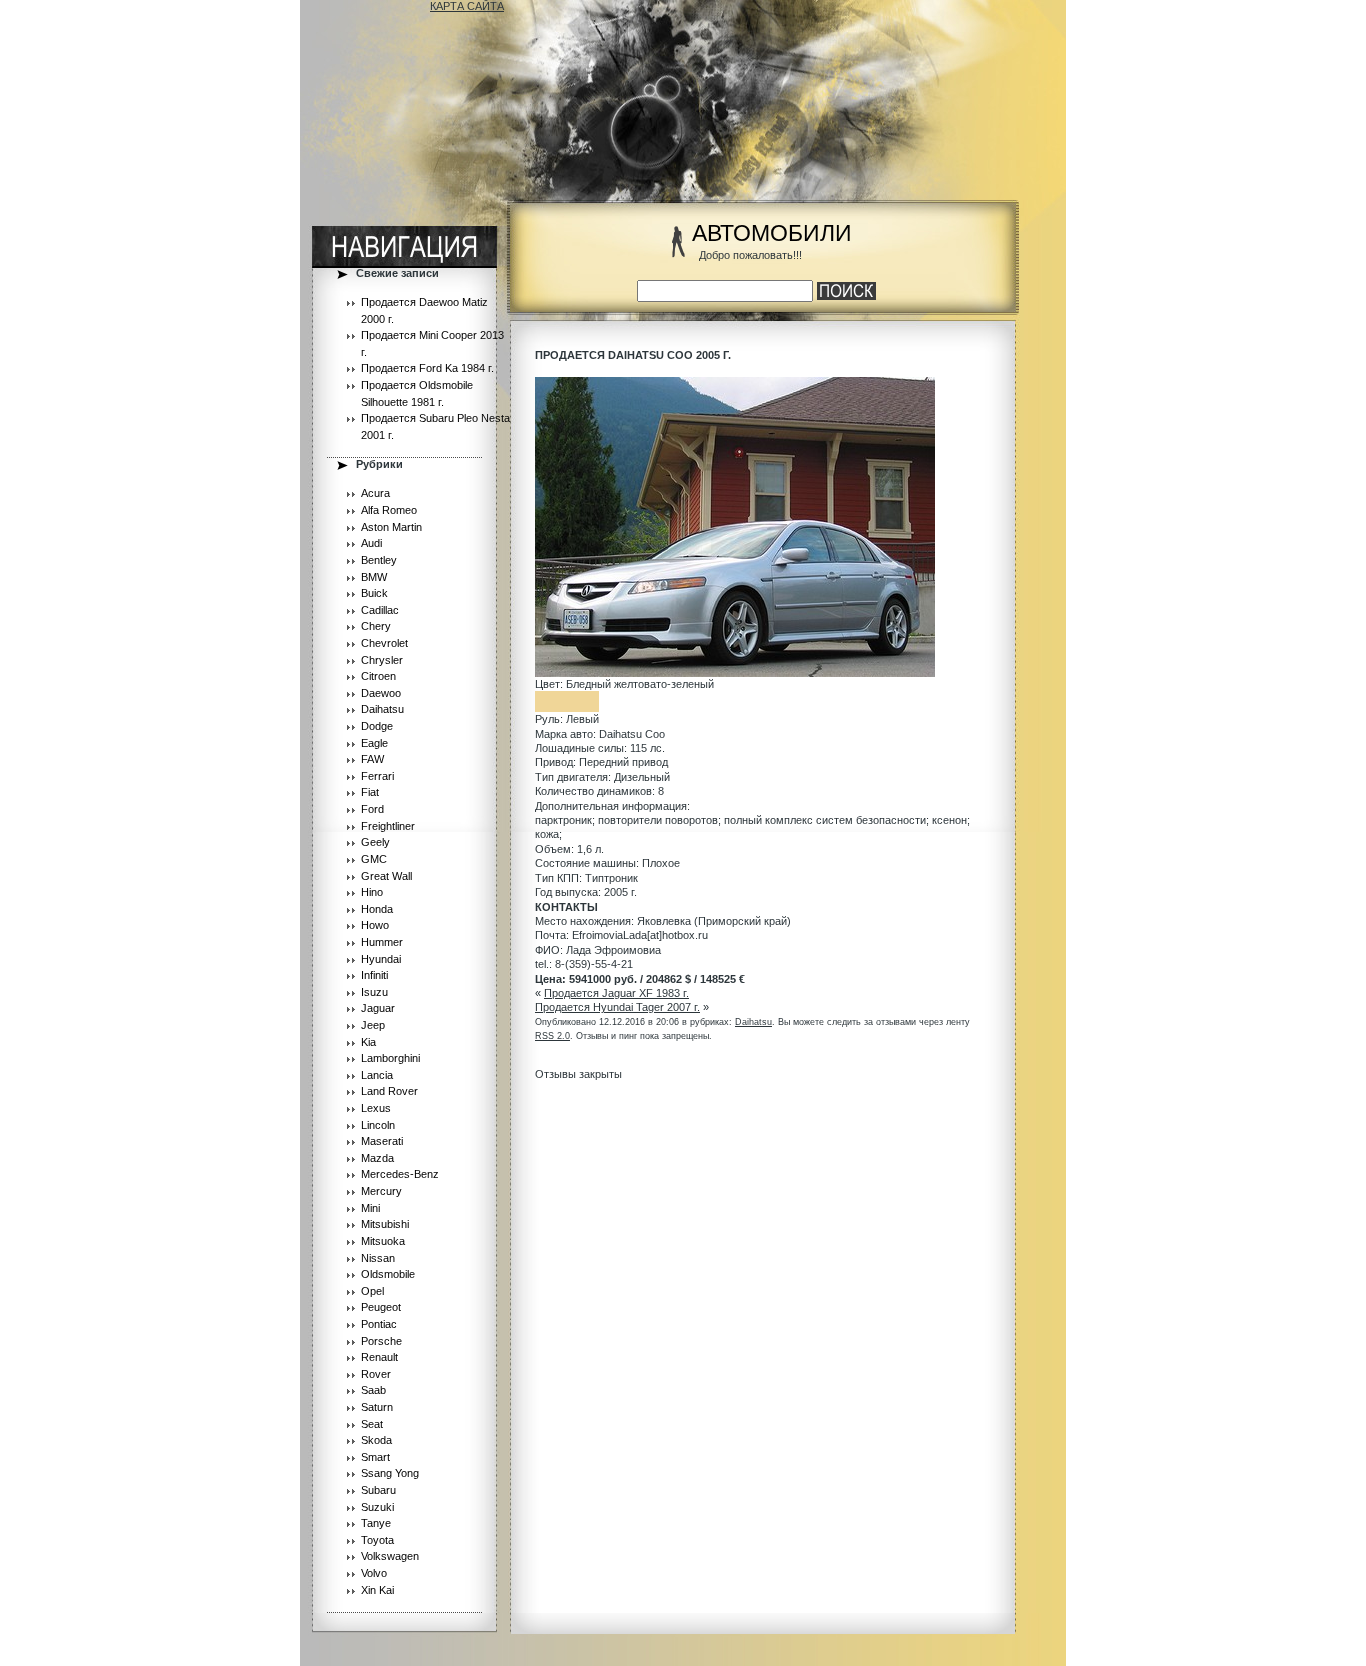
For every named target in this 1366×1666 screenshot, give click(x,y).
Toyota (377, 1540)
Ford (372, 809)
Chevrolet (384, 643)
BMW (374, 577)
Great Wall (386, 876)
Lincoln (378, 1125)
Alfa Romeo (389, 510)
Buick (374, 593)
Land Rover (389, 1091)
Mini (370, 1208)
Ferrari (377, 776)
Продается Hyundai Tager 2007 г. (617, 1007)
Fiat (370, 792)
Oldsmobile (388, 1274)
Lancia (377, 1075)
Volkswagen (390, 1556)
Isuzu (374, 992)
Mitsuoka (383, 1241)
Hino (372, 892)
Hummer (382, 942)
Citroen (378, 676)
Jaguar (378, 1008)
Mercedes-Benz (400, 1174)
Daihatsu (382, 709)
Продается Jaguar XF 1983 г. (616, 993)
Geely (375, 842)
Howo (375, 925)
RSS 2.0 (552, 1036)
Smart (375, 1457)
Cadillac (380, 610)
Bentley (379, 560)
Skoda (376, 1440)
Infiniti (374, 975)
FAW (372, 759)
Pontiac (379, 1324)
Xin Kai (377, 1590)
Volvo (374, 1573)
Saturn (377, 1407)
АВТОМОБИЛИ (772, 233)
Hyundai (381, 959)
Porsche (381, 1341)
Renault (379, 1357)
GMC (374, 859)
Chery (376, 626)
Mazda (377, 1158)
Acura (375, 493)
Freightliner (388, 826)
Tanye (376, 1523)
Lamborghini (390, 1058)
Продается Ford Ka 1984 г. (427, 368)
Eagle (374, 743)
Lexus (376, 1108)
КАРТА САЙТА (467, 6)
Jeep (373, 1025)
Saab (373, 1390)
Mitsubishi (385, 1224)
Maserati (382, 1141)
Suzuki (377, 1507)
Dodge (377, 726)
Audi (371, 543)
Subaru (378, 1490)
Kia (368, 1042)
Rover (376, 1374)
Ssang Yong (390, 1473)
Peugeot (381, 1307)
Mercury (381, 1191)
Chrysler (382, 660)
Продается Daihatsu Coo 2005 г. (633, 355)
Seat (372, 1424)
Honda (377, 909)
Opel (372, 1291)
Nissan (378, 1258)
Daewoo (381, 693)
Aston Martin (391, 527)
